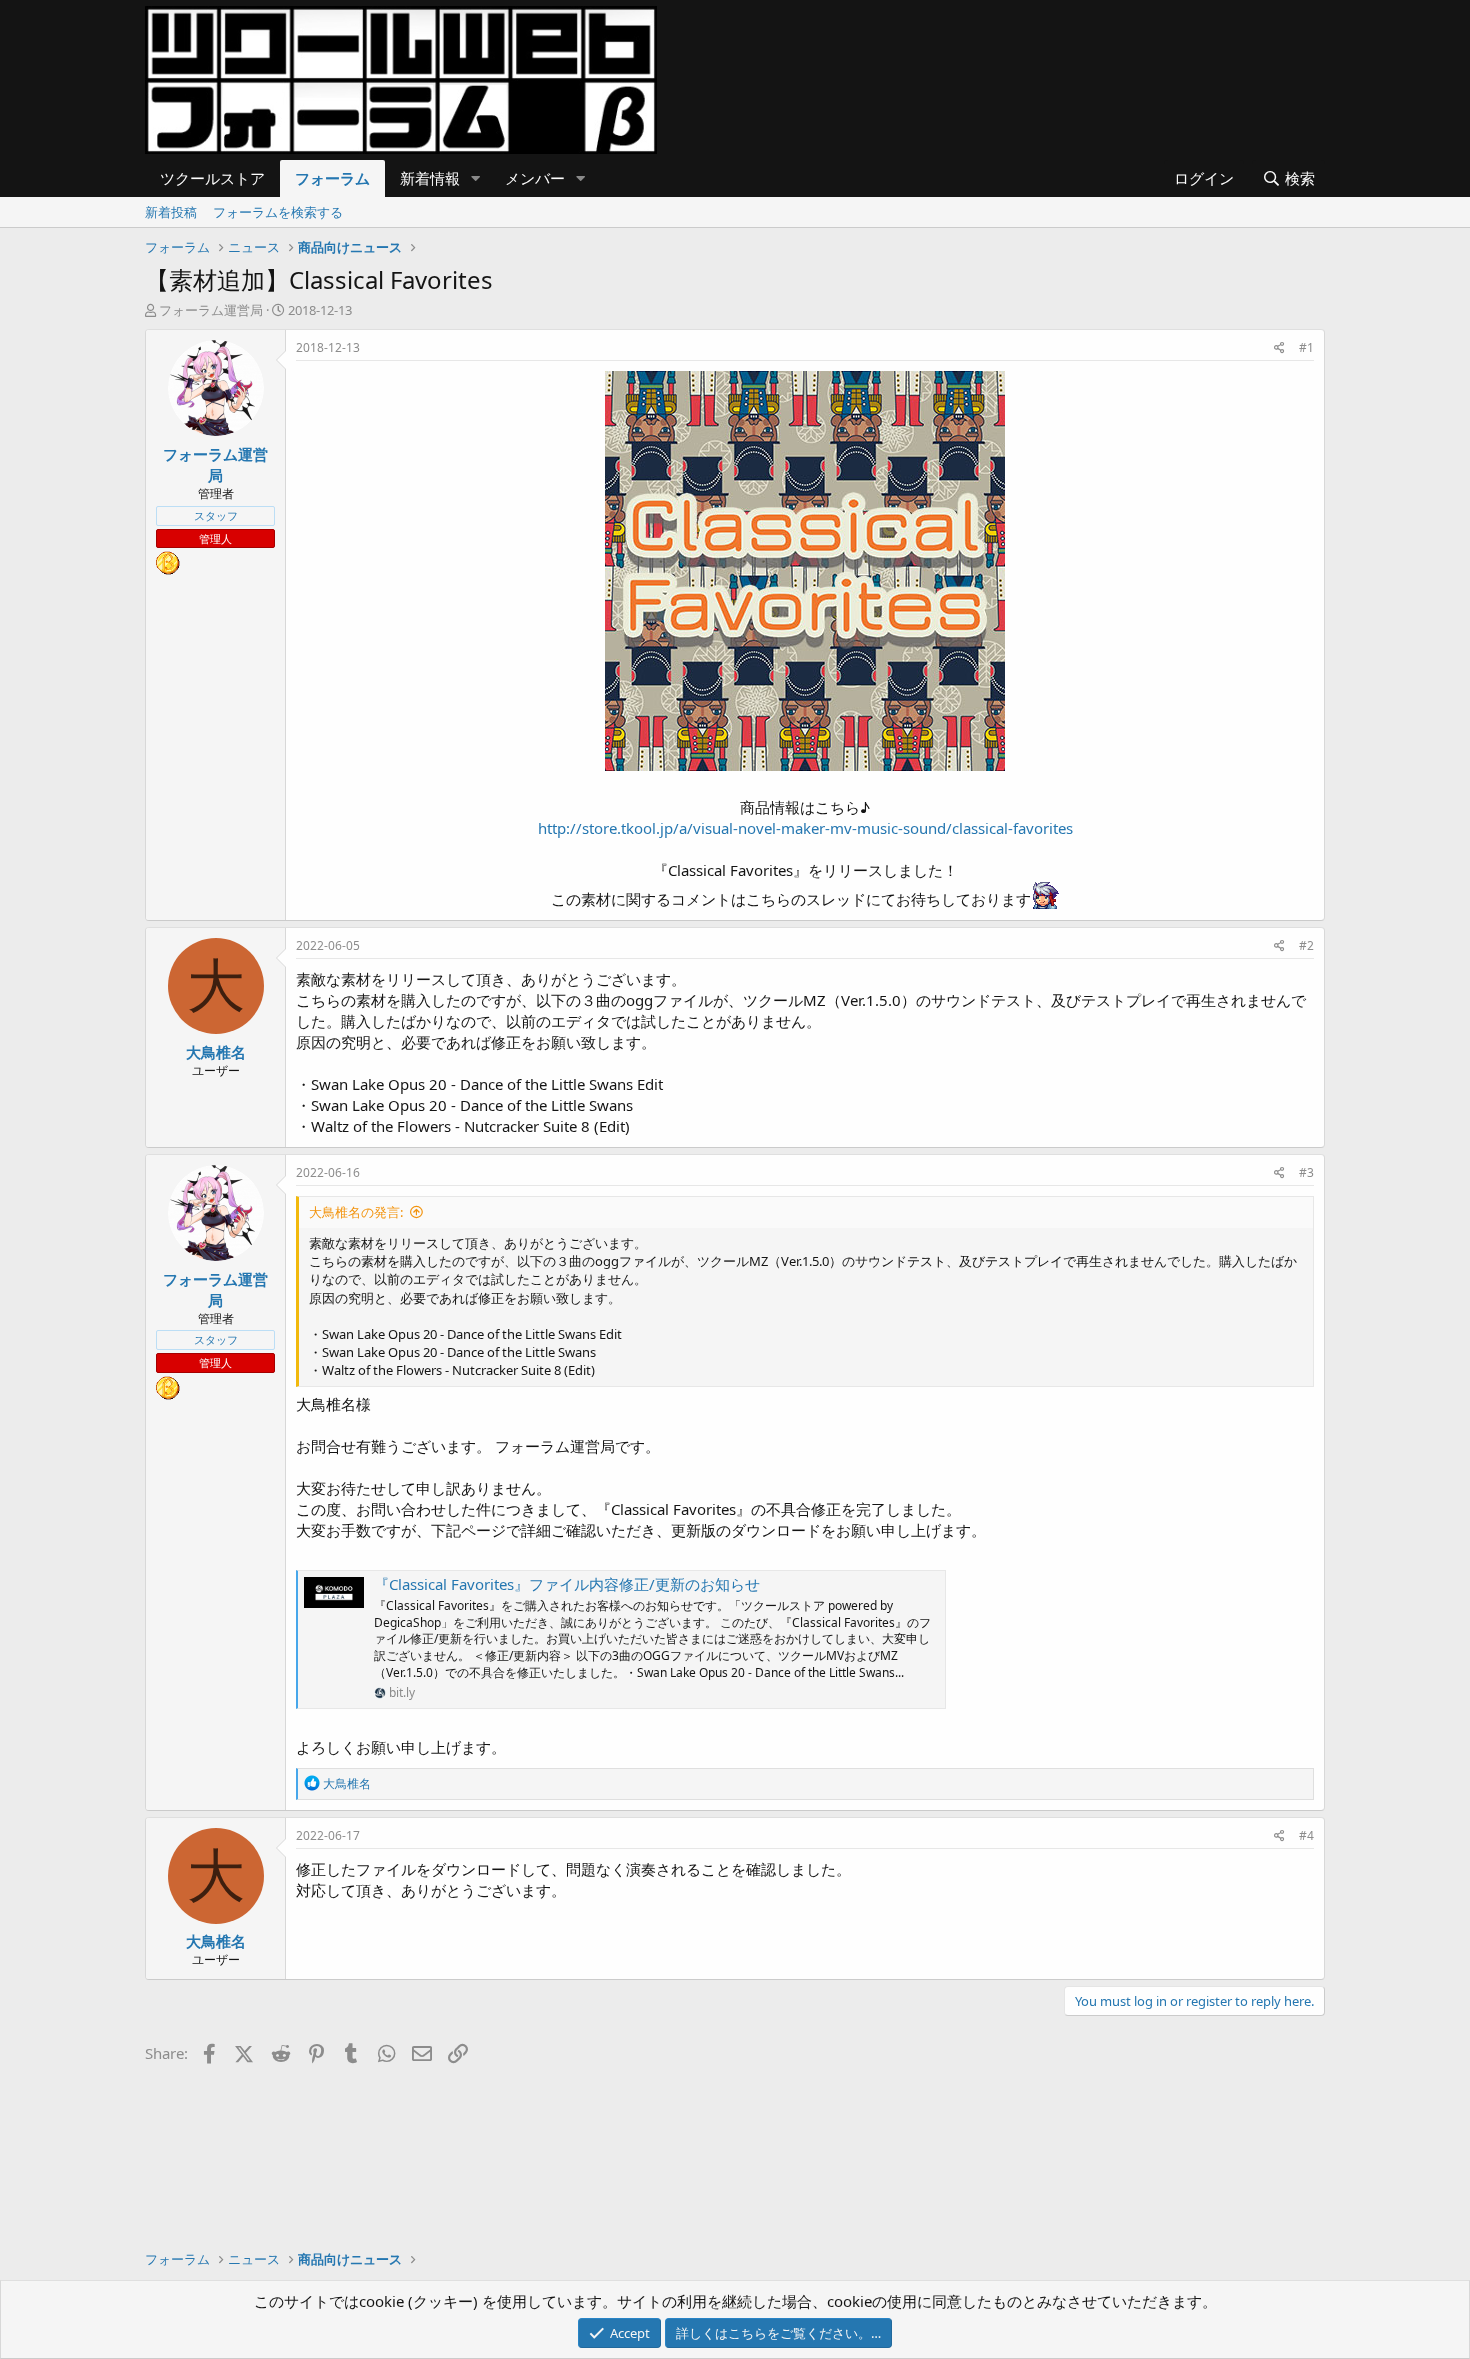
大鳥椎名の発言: (356, 1212)
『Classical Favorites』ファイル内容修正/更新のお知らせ (567, 1584)
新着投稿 (171, 212)
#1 (1306, 347)
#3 (1306, 1172)
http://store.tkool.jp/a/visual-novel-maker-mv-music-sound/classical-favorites (805, 828)
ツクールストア (212, 178)
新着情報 (430, 178)
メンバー (535, 178)
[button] (476, 178)
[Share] (1279, 348)
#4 (1306, 1835)
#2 (1306, 945)
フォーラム (332, 178)
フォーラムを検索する (278, 212)
